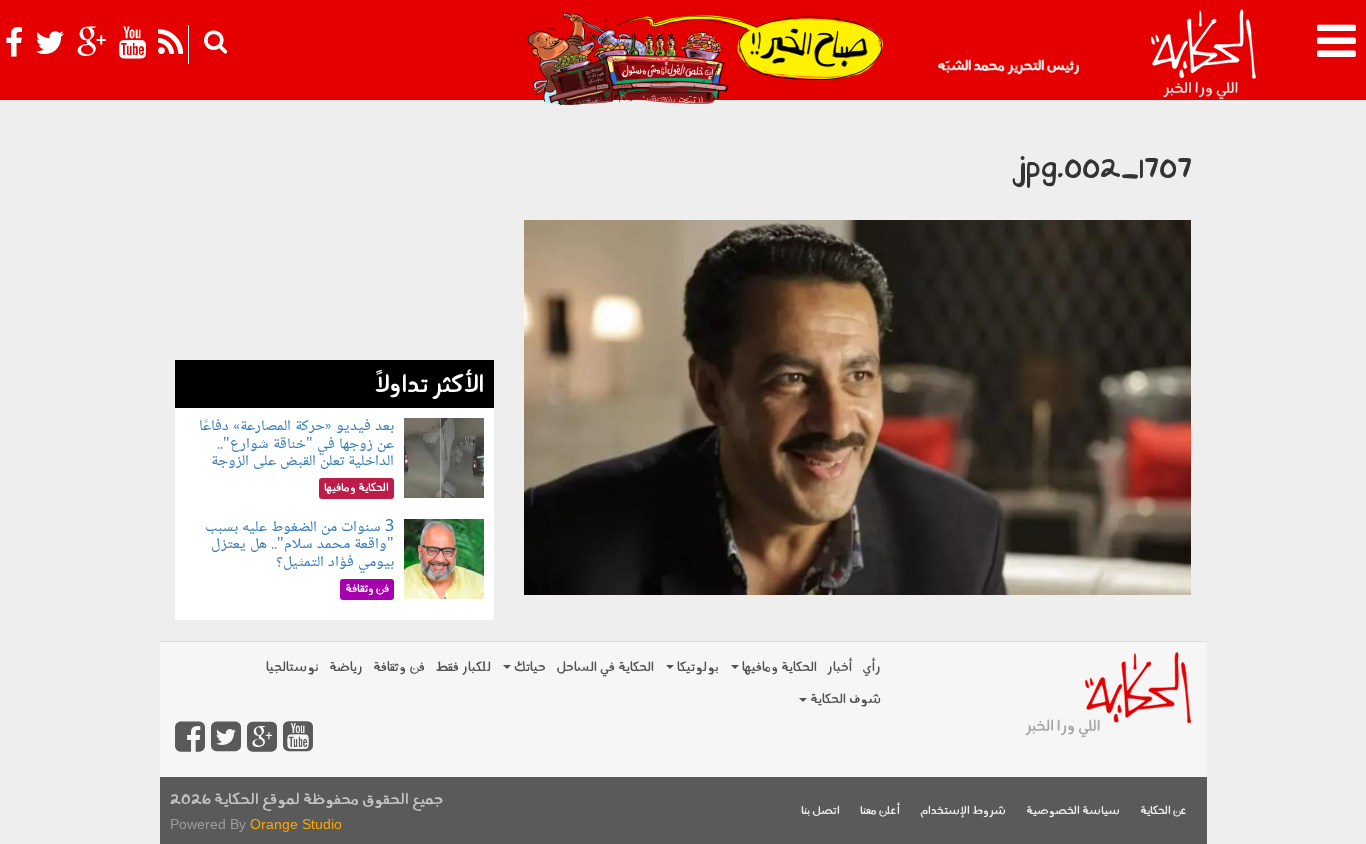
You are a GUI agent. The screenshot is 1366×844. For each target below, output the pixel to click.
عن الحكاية (1163, 811)
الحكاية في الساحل (605, 667)
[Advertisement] (334, 235)
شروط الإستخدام (963, 811)
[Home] (1202, 55)
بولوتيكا (696, 667)
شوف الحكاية (844, 699)
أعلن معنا (880, 811)
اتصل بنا (820, 811)
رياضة (346, 667)
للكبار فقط (463, 667)
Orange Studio (296, 824)
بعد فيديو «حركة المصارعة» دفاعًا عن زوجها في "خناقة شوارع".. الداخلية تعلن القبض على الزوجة (296, 444)
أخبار (839, 667)
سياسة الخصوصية (1073, 811)
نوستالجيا (292, 667)
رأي (871, 667)
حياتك (528, 667)
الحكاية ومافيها (778, 667)
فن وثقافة (399, 667)
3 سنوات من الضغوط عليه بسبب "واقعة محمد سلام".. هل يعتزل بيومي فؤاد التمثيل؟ (299, 545)
